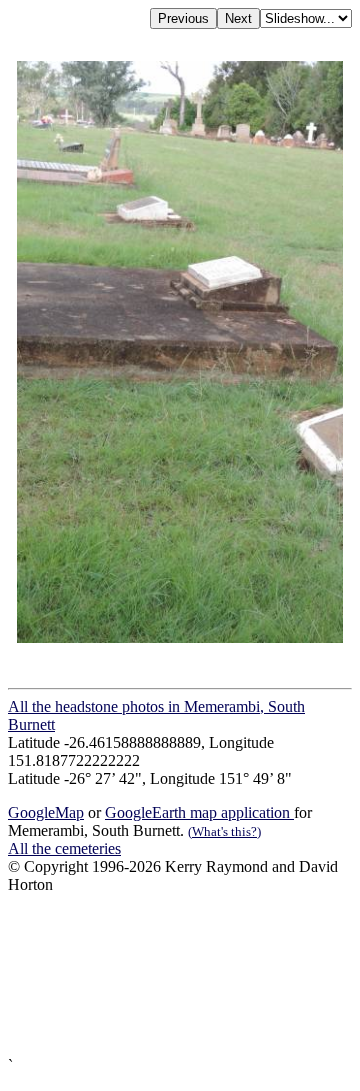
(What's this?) (224, 831)
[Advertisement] (180, 975)
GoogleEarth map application (199, 812)
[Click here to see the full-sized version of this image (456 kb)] (180, 637)
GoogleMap (46, 812)
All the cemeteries (64, 848)
